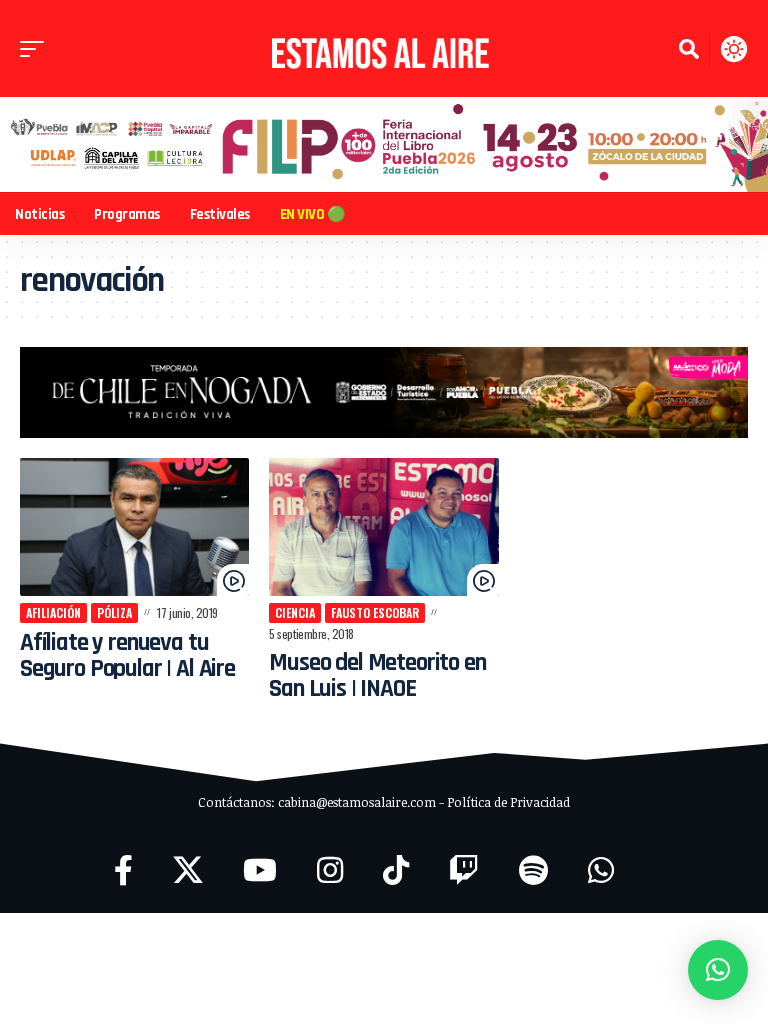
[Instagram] (330, 870)
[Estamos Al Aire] (383, 48)
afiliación (53, 612)
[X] (188, 870)
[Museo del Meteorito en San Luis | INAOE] (383, 527)
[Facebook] (123, 870)
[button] (37, 49)
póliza (114, 612)
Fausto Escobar (375, 612)
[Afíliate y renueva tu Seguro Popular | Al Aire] (134, 527)
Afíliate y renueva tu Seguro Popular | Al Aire (127, 656)
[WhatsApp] (601, 870)
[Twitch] (464, 870)
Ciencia (295, 612)
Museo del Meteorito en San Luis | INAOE (377, 676)
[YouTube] (260, 870)
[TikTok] (396, 870)
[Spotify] (533, 870)
